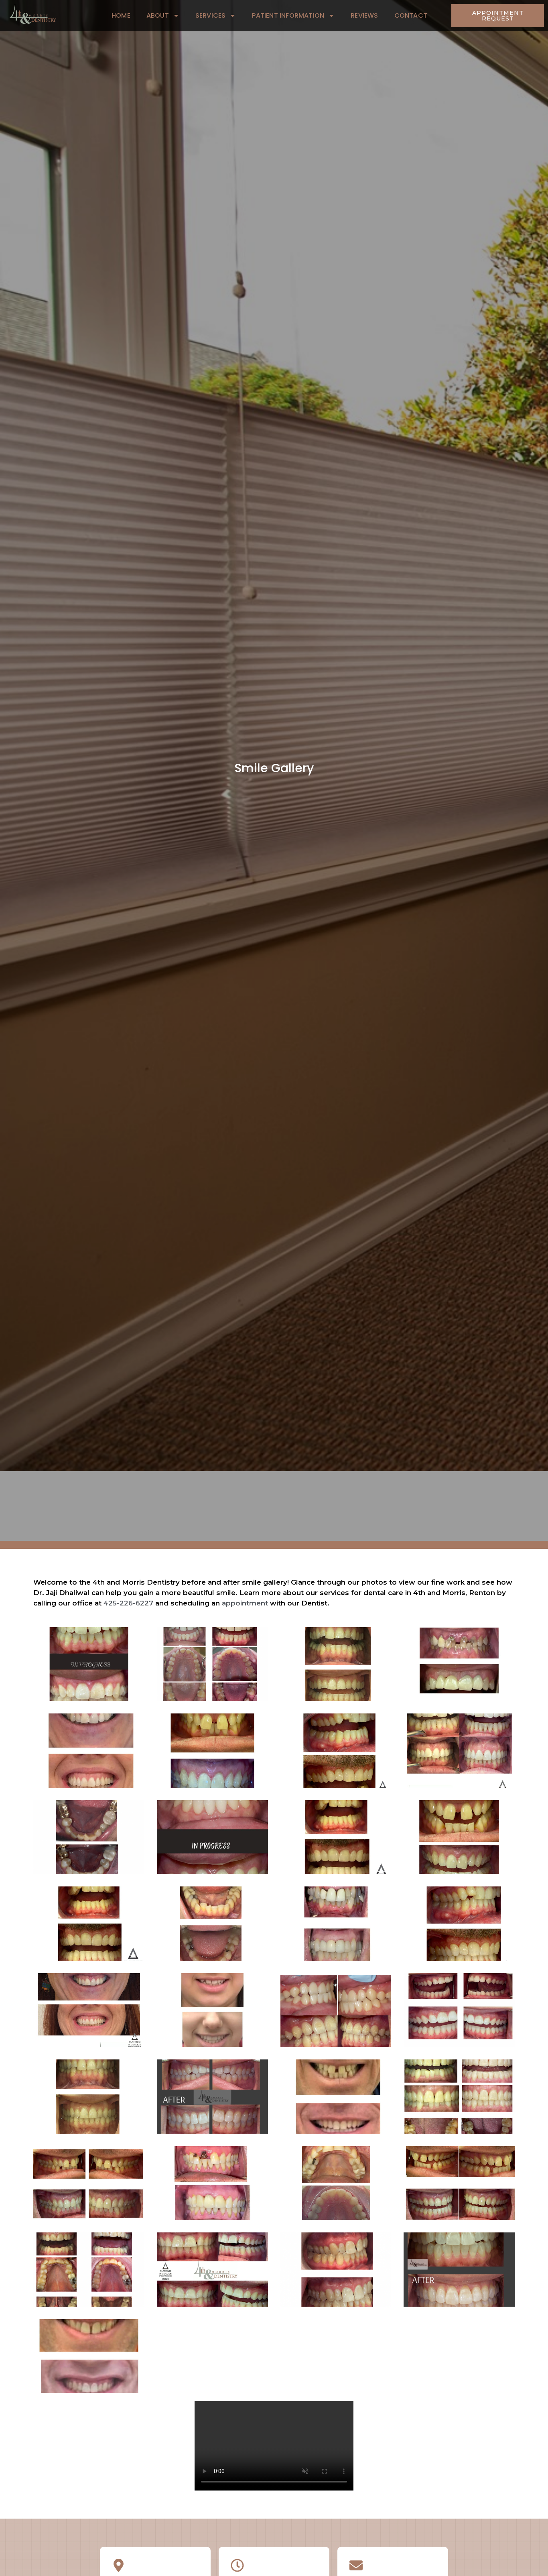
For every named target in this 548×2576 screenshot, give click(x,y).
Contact (411, 15)
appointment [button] (245, 1603)
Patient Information (288, 15)
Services (211, 15)
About (158, 15)
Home (121, 15)
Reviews (364, 15)
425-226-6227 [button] (128, 1603)
